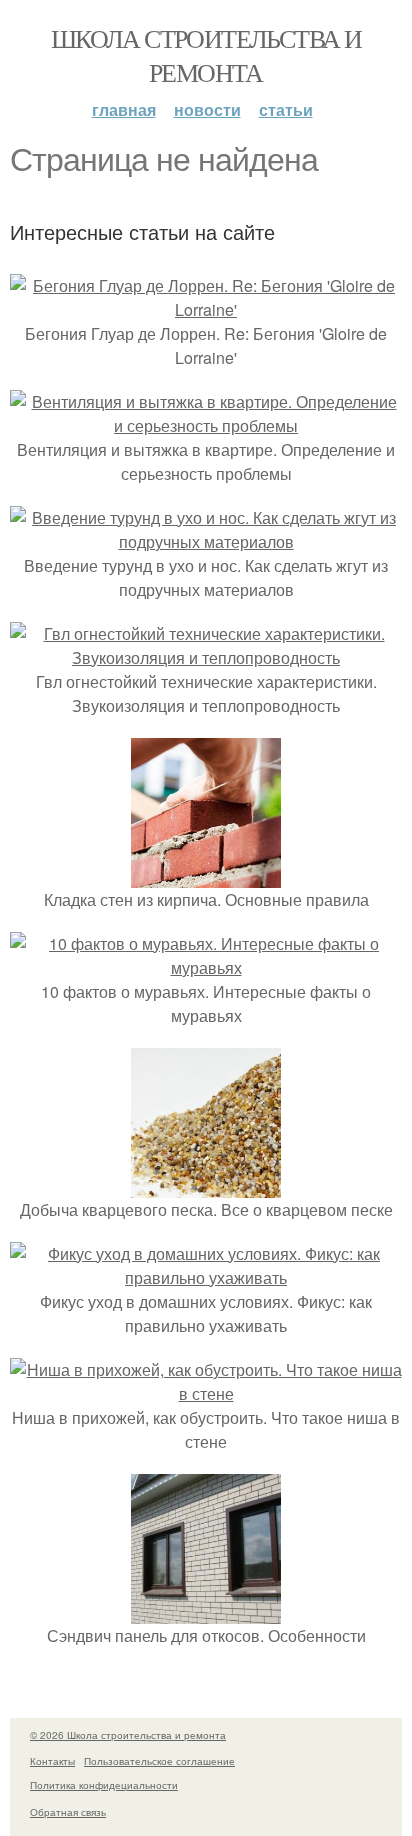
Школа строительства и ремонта (206, 55)
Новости (207, 109)
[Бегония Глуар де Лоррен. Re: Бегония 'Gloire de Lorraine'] (206, 309)
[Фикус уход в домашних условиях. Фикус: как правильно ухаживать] (206, 1277)
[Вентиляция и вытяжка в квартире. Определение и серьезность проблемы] (206, 425)
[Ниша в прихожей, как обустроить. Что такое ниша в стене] (206, 1393)
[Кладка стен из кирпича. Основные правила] (206, 875)
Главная (124, 109)
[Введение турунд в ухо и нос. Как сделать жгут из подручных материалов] (206, 541)
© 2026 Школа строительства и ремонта (128, 1735)
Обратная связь (68, 1812)
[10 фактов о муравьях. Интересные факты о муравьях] (206, 967)
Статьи (286, 109)
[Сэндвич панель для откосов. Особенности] (206, 1611)
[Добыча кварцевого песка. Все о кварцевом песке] (206, 1185)
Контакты (52, 1761)
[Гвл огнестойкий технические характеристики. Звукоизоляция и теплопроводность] (206, 657)
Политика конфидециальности (104, 1785)
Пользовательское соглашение (159, 1761)
